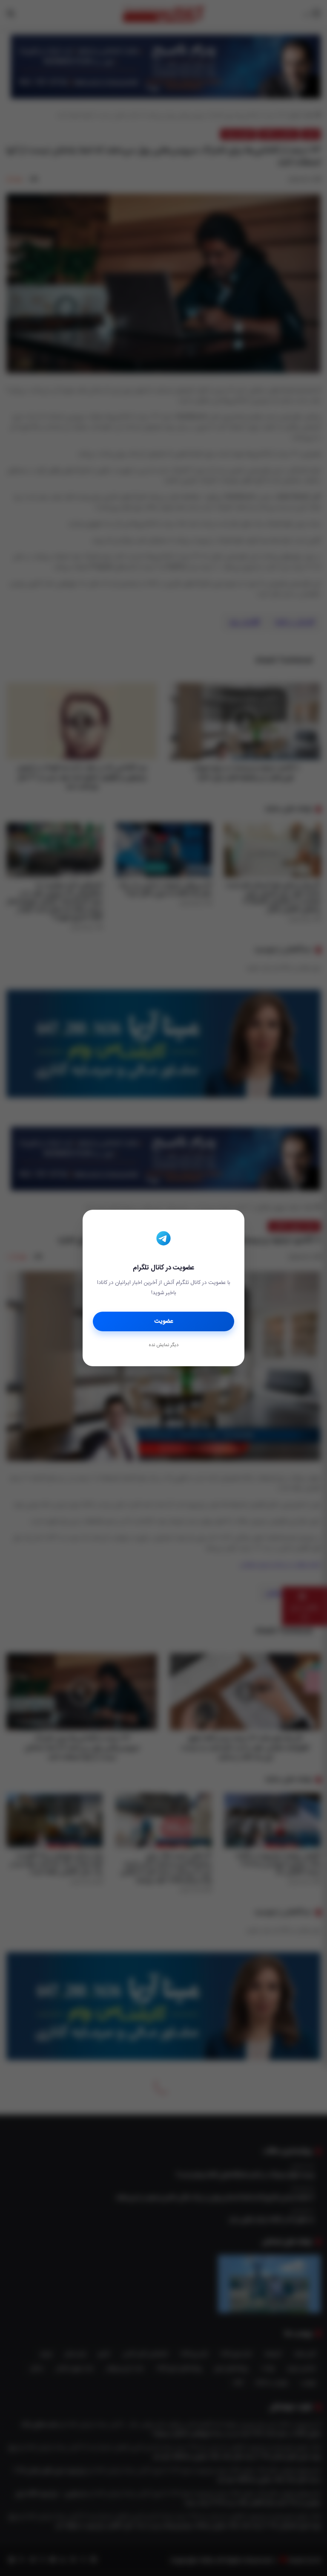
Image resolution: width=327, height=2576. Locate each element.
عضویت (164, 1321)
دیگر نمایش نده (163, 1345)
